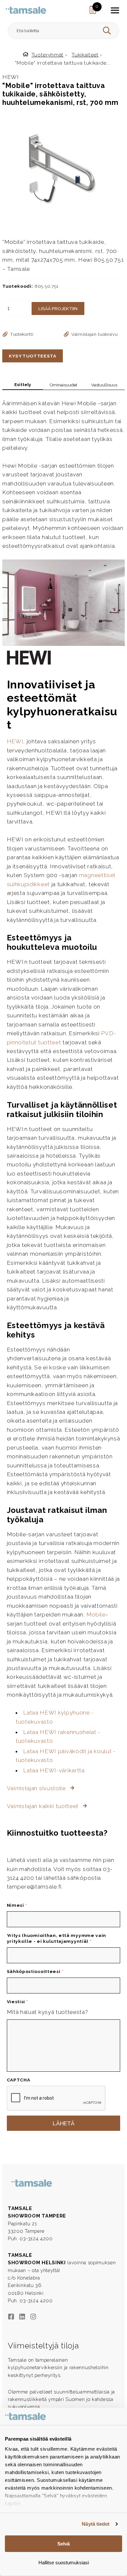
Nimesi (17, 1905)
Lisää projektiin (58, 308)
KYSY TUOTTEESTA (32, 356)
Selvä (63, 2544)
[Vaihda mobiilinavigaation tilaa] (115, 10)
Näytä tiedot (96, 2524)
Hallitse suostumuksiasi (64, 2563)
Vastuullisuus (104, 385)
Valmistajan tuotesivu (94, 334)
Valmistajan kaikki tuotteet (43, 1806)
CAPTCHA (19, 2080)
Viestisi (18, 2002)
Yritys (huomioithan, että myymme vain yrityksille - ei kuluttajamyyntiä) (56, 1938)
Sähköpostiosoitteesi (35, 1971)
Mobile (96, 1615)
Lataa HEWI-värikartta (54, 1770)
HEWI (15, 741)
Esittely (23, 385)
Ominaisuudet (63, 385)
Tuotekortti (22, 334)
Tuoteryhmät (48, 55)
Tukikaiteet (85, 55)
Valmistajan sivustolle (37, 1788)
